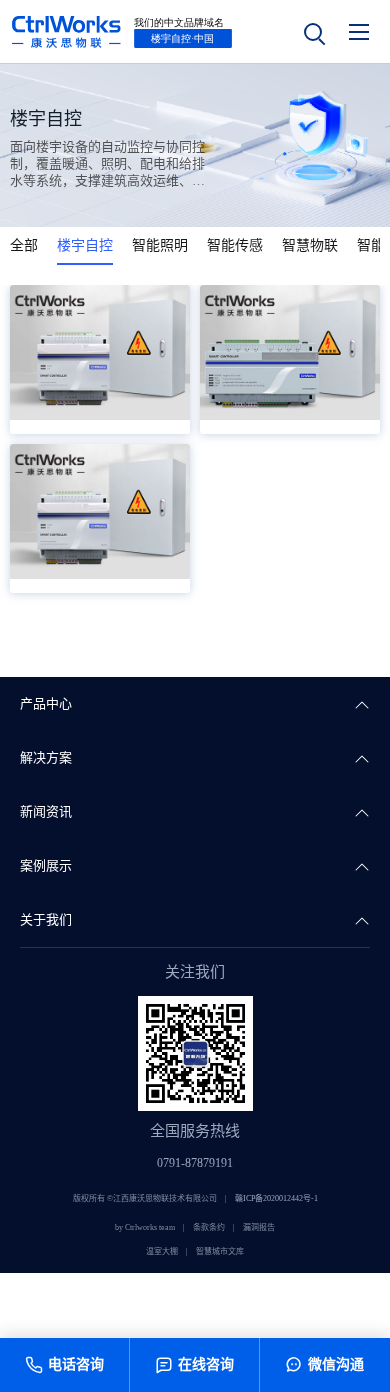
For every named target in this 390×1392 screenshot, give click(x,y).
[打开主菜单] (359, 32)
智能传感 (235, 245)
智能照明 (160, 245)
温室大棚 (162, 1251)
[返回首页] (122, 32)
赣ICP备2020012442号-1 (276, 1198)
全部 (24, 245)
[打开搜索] (313, 32)
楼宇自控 (85, 245)
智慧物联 (310, 245)
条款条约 (209, 1227)
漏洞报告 (259, 1227)
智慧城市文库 (220, 1251)
